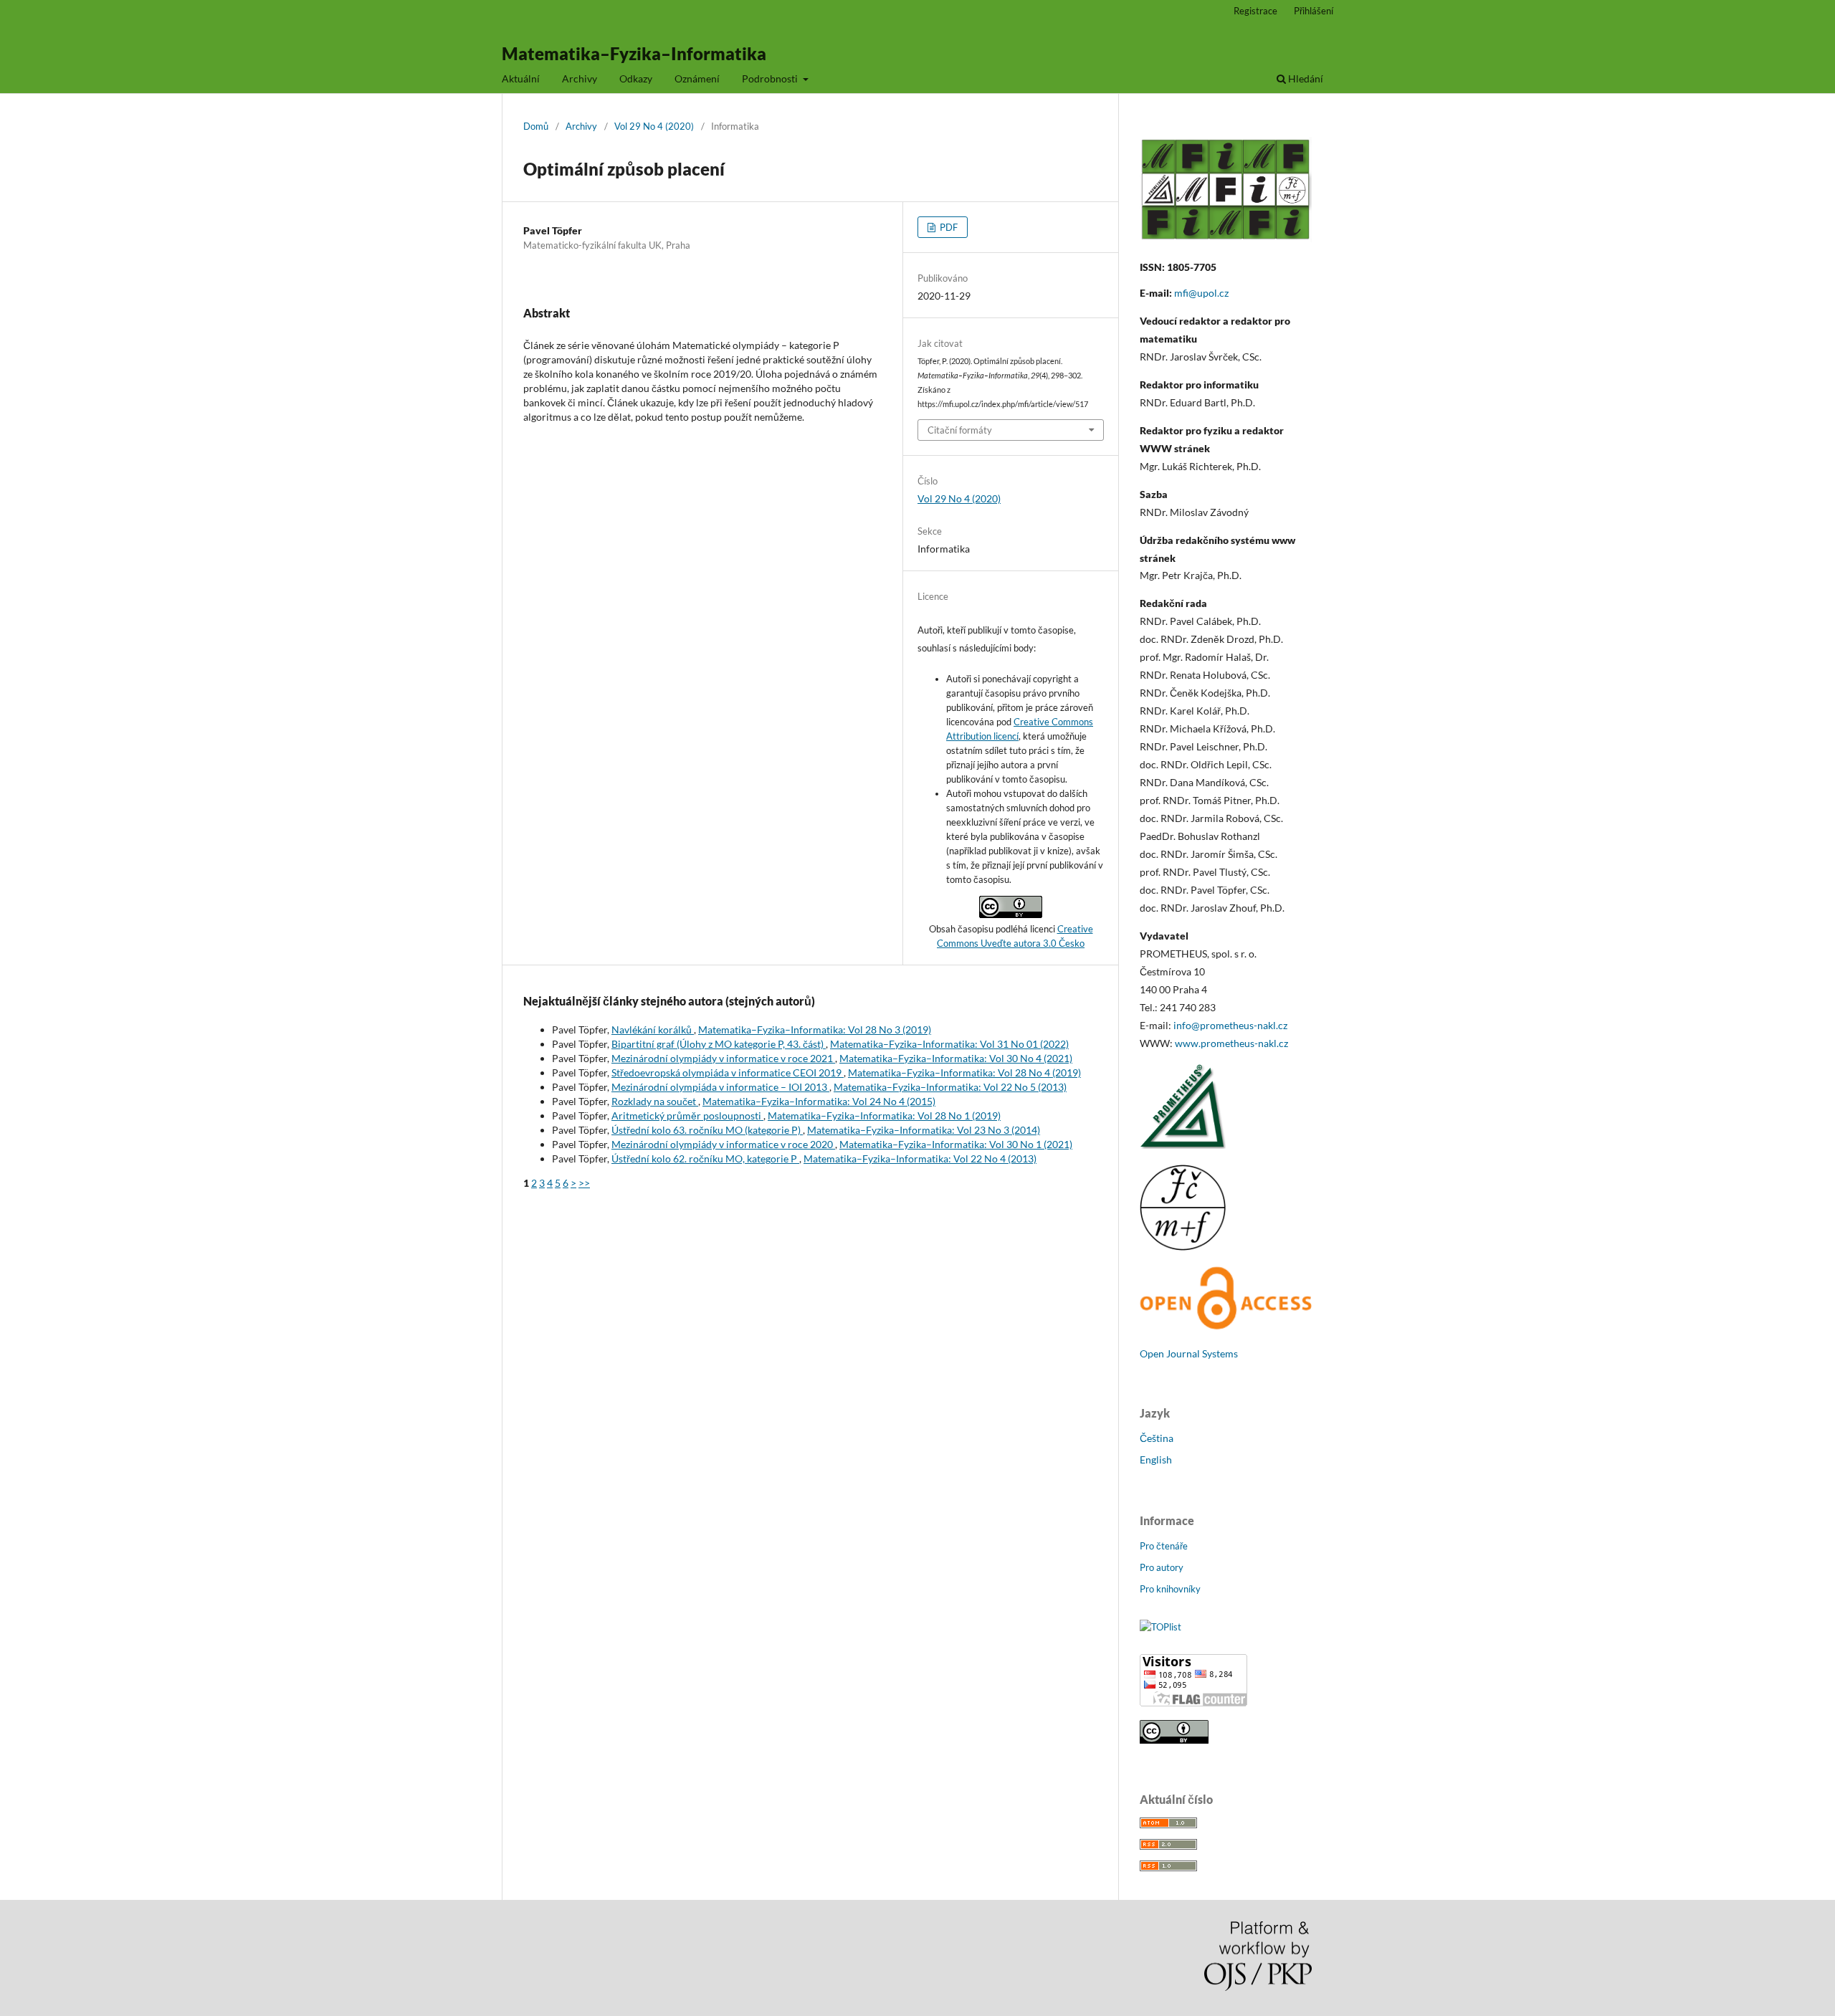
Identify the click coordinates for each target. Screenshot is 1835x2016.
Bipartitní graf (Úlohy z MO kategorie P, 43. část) (719, 1044)
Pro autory (1162, 1567)
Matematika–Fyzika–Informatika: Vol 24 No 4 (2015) (819, 1101)
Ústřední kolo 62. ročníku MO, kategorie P (705, 1159)
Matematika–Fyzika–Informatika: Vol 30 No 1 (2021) (956, 1144)
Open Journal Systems (1189, 1353)
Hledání (1305, 78)
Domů (536, 126)
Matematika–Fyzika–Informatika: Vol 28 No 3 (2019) (815, 1030)
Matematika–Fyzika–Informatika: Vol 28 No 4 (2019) (964, 1073)
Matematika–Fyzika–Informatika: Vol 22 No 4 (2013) (920, 1159)
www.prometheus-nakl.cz (1231, 1043)
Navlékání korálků (653, 1030)
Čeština (1157, 1438)
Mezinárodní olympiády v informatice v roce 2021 (723, 1058)
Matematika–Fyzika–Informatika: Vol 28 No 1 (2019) (884, 1116)
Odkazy (636, 78)
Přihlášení (1314, 11)
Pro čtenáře (1164, 1546)
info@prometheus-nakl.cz (1230, 1025)
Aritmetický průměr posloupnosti (687, 1116)
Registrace (1255, 11)
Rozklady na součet (655, 1101)
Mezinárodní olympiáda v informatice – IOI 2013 (720, 1087)
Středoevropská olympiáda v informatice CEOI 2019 (728, 1073)
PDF (948, 227)
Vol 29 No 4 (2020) (654, 126)
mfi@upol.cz (1201, 293)
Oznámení (697, 78)
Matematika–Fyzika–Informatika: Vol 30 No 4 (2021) (956, 1058)
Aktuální (521, 78)
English (1156, 1460)
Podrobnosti (771, 78)
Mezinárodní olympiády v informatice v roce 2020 (723, 1144)
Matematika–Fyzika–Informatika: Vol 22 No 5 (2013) (950, 1087)
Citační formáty (960, 430)
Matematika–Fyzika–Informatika (634, 53)
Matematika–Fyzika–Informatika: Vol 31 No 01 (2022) (949, 1044)
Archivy (580, 78)
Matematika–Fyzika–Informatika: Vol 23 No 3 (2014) (924, 1130)
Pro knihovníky (1170, 1589)
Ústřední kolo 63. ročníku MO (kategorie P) (707, 1130)
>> (584, 1183)
